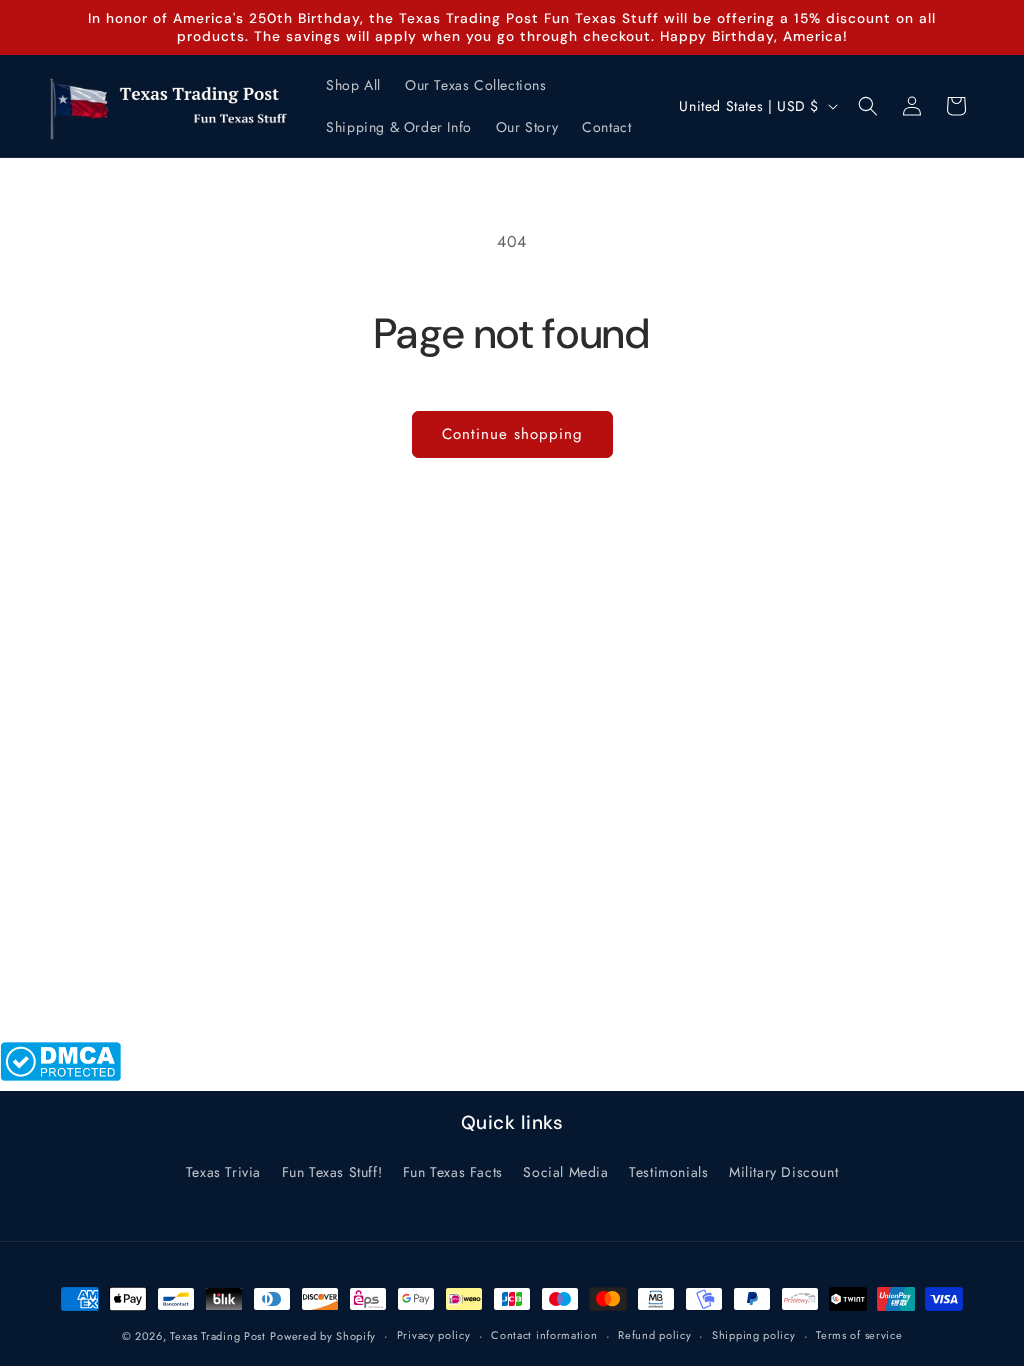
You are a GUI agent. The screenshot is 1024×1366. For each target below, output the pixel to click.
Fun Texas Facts (453, 1172)
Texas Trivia (223, 1172)
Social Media (565, 1172)
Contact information (544, 1335)
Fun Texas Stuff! (332, 1172)
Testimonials (668, 1172)
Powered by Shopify (323, 1336)
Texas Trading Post (218, 1336)
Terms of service (859, 1335)
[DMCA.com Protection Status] (60, 1075)
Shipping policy (754, 1335)
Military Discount (783, 1172)
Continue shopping (512, 434)
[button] (868, 106)
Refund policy (654, 1335)
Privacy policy (434, 1335)
